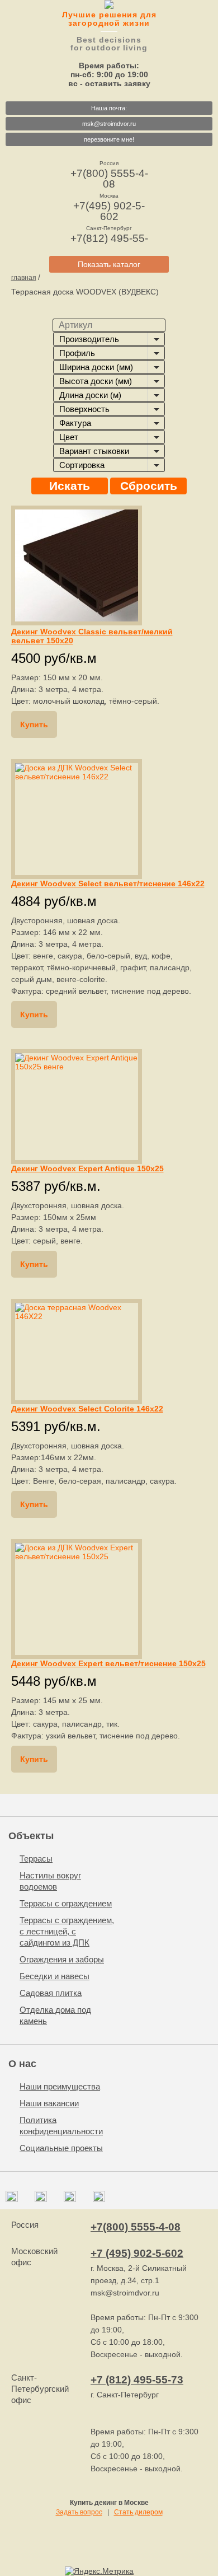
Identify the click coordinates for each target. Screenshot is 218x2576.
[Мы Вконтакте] (12, 2199)
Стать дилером (138, 2512)
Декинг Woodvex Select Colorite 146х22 (87, 1409)
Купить (34, 724)
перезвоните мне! (109, 139)
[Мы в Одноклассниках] (99, 2199)
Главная (24, 278)
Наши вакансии (49, 2103)
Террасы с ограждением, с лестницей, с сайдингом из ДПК (67, 1931)
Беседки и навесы (54, 1976)
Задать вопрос (79, 2512)
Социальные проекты (61, 2148)
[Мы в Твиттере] (70, 2199)
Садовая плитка (51, 1993)
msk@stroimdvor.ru (109, 124)
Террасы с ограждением (66, 1903)
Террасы (36, 1859)
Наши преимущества (60, 2086)
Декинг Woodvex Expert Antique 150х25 (87, 1168)
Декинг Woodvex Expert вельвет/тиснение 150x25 (108, 1663)
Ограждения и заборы (62, 1959)
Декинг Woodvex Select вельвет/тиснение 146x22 (108, 883)
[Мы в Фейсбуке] (41, 2199)
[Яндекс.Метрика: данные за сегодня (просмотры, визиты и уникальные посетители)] (99, 2571)
